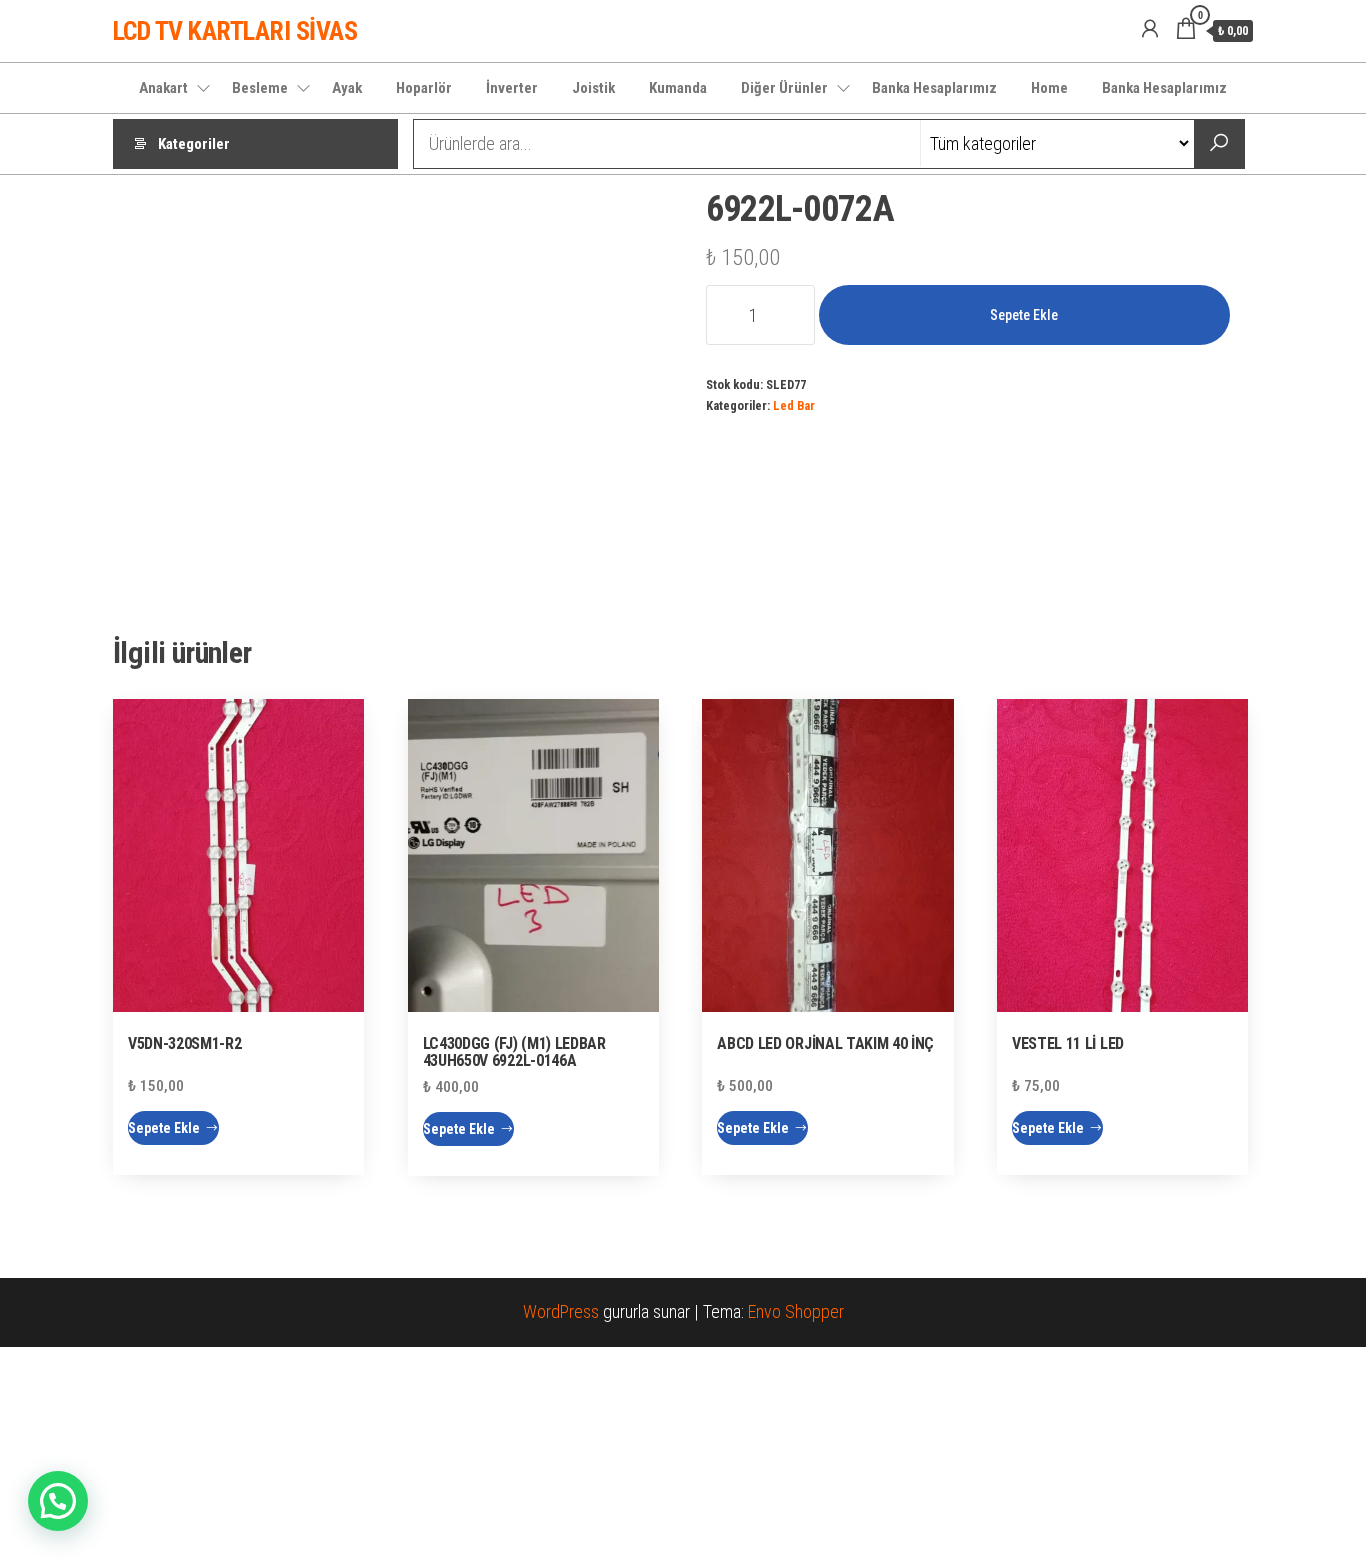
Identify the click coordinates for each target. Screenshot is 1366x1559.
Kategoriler (194, 144)
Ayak (347, 88)
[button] (58, 1501)
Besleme (260, 88)
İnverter (512, 88)
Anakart (163, 88)
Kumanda (678, 88)
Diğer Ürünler (784, 88)
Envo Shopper (796, 1311)
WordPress (561, 1311)
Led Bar (794, 405)
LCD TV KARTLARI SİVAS (235, 31)
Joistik (593, 88)
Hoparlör (424, 88)
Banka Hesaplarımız (934, 88)
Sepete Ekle (1024, 315)
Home (1049, 88)
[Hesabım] (1150, 29)
